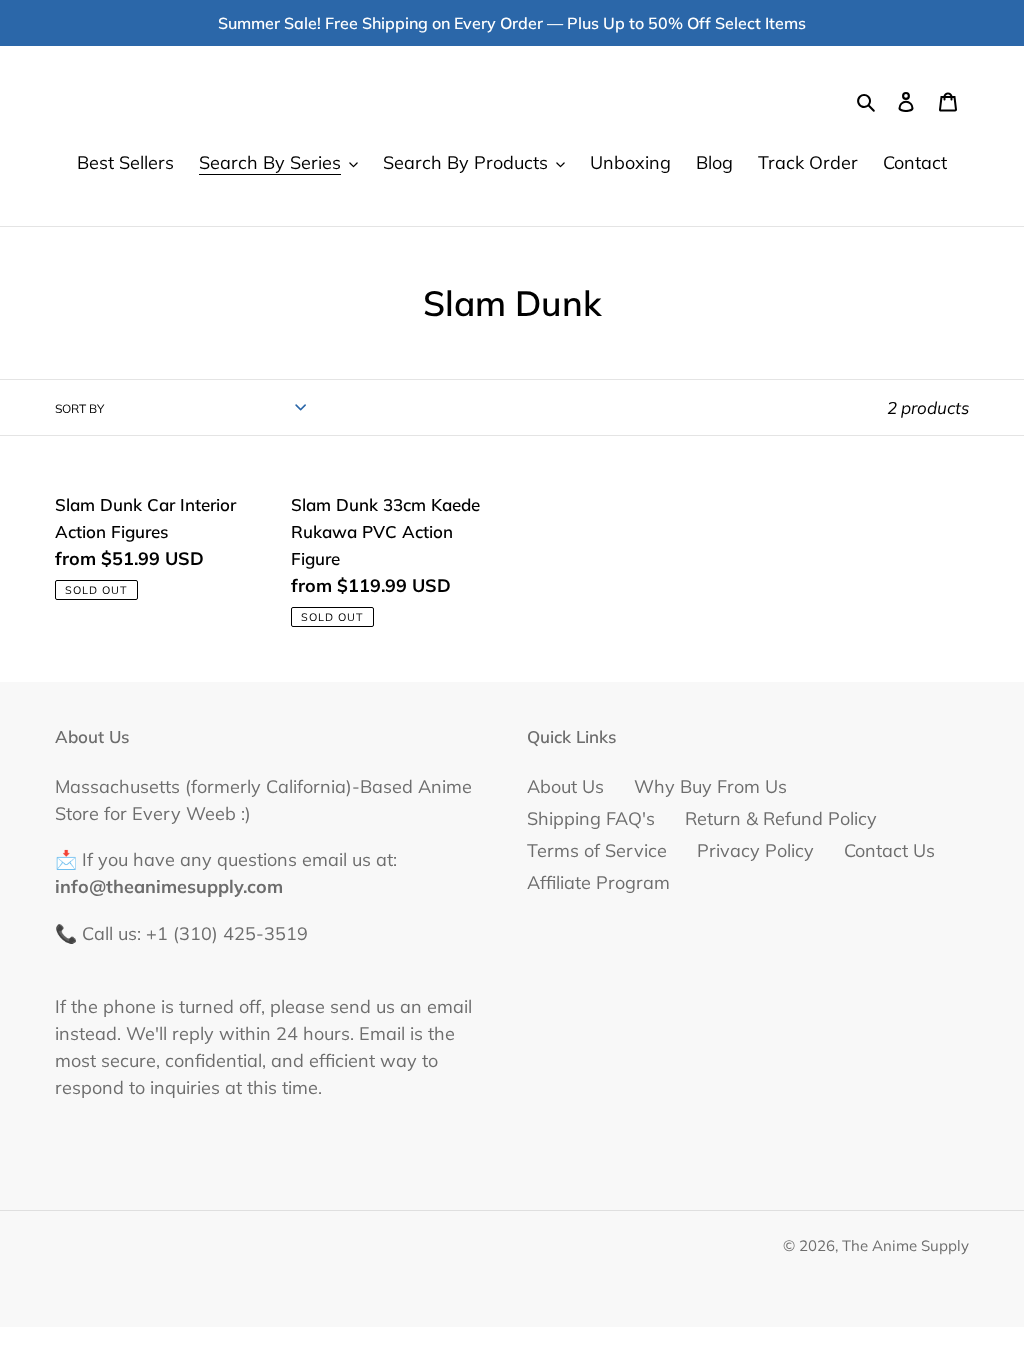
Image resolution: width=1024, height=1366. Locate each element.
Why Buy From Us (710, 786)
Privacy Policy (755, 850)
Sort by (79, 408)
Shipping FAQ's (591, 818)
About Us (565, 786)
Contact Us (889, 850)
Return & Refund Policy (781, 818)
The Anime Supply (905, 1245)
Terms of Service (597, 850)
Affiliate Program (598, 882)
